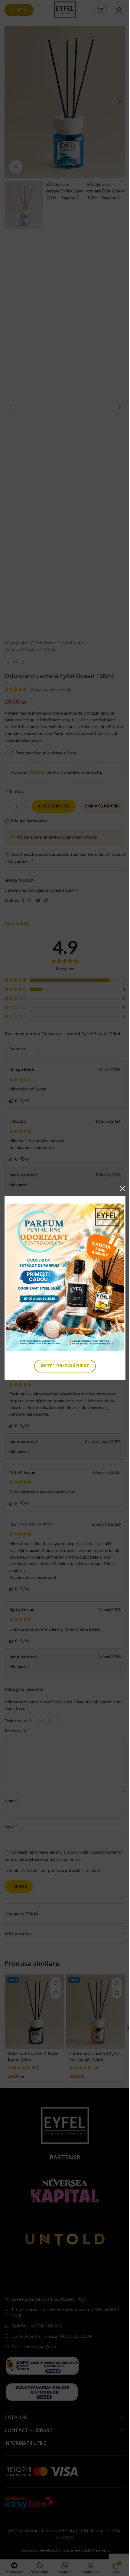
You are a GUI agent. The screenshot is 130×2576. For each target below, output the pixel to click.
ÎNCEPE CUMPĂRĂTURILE (65, 1366)
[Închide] (122, 1188)
